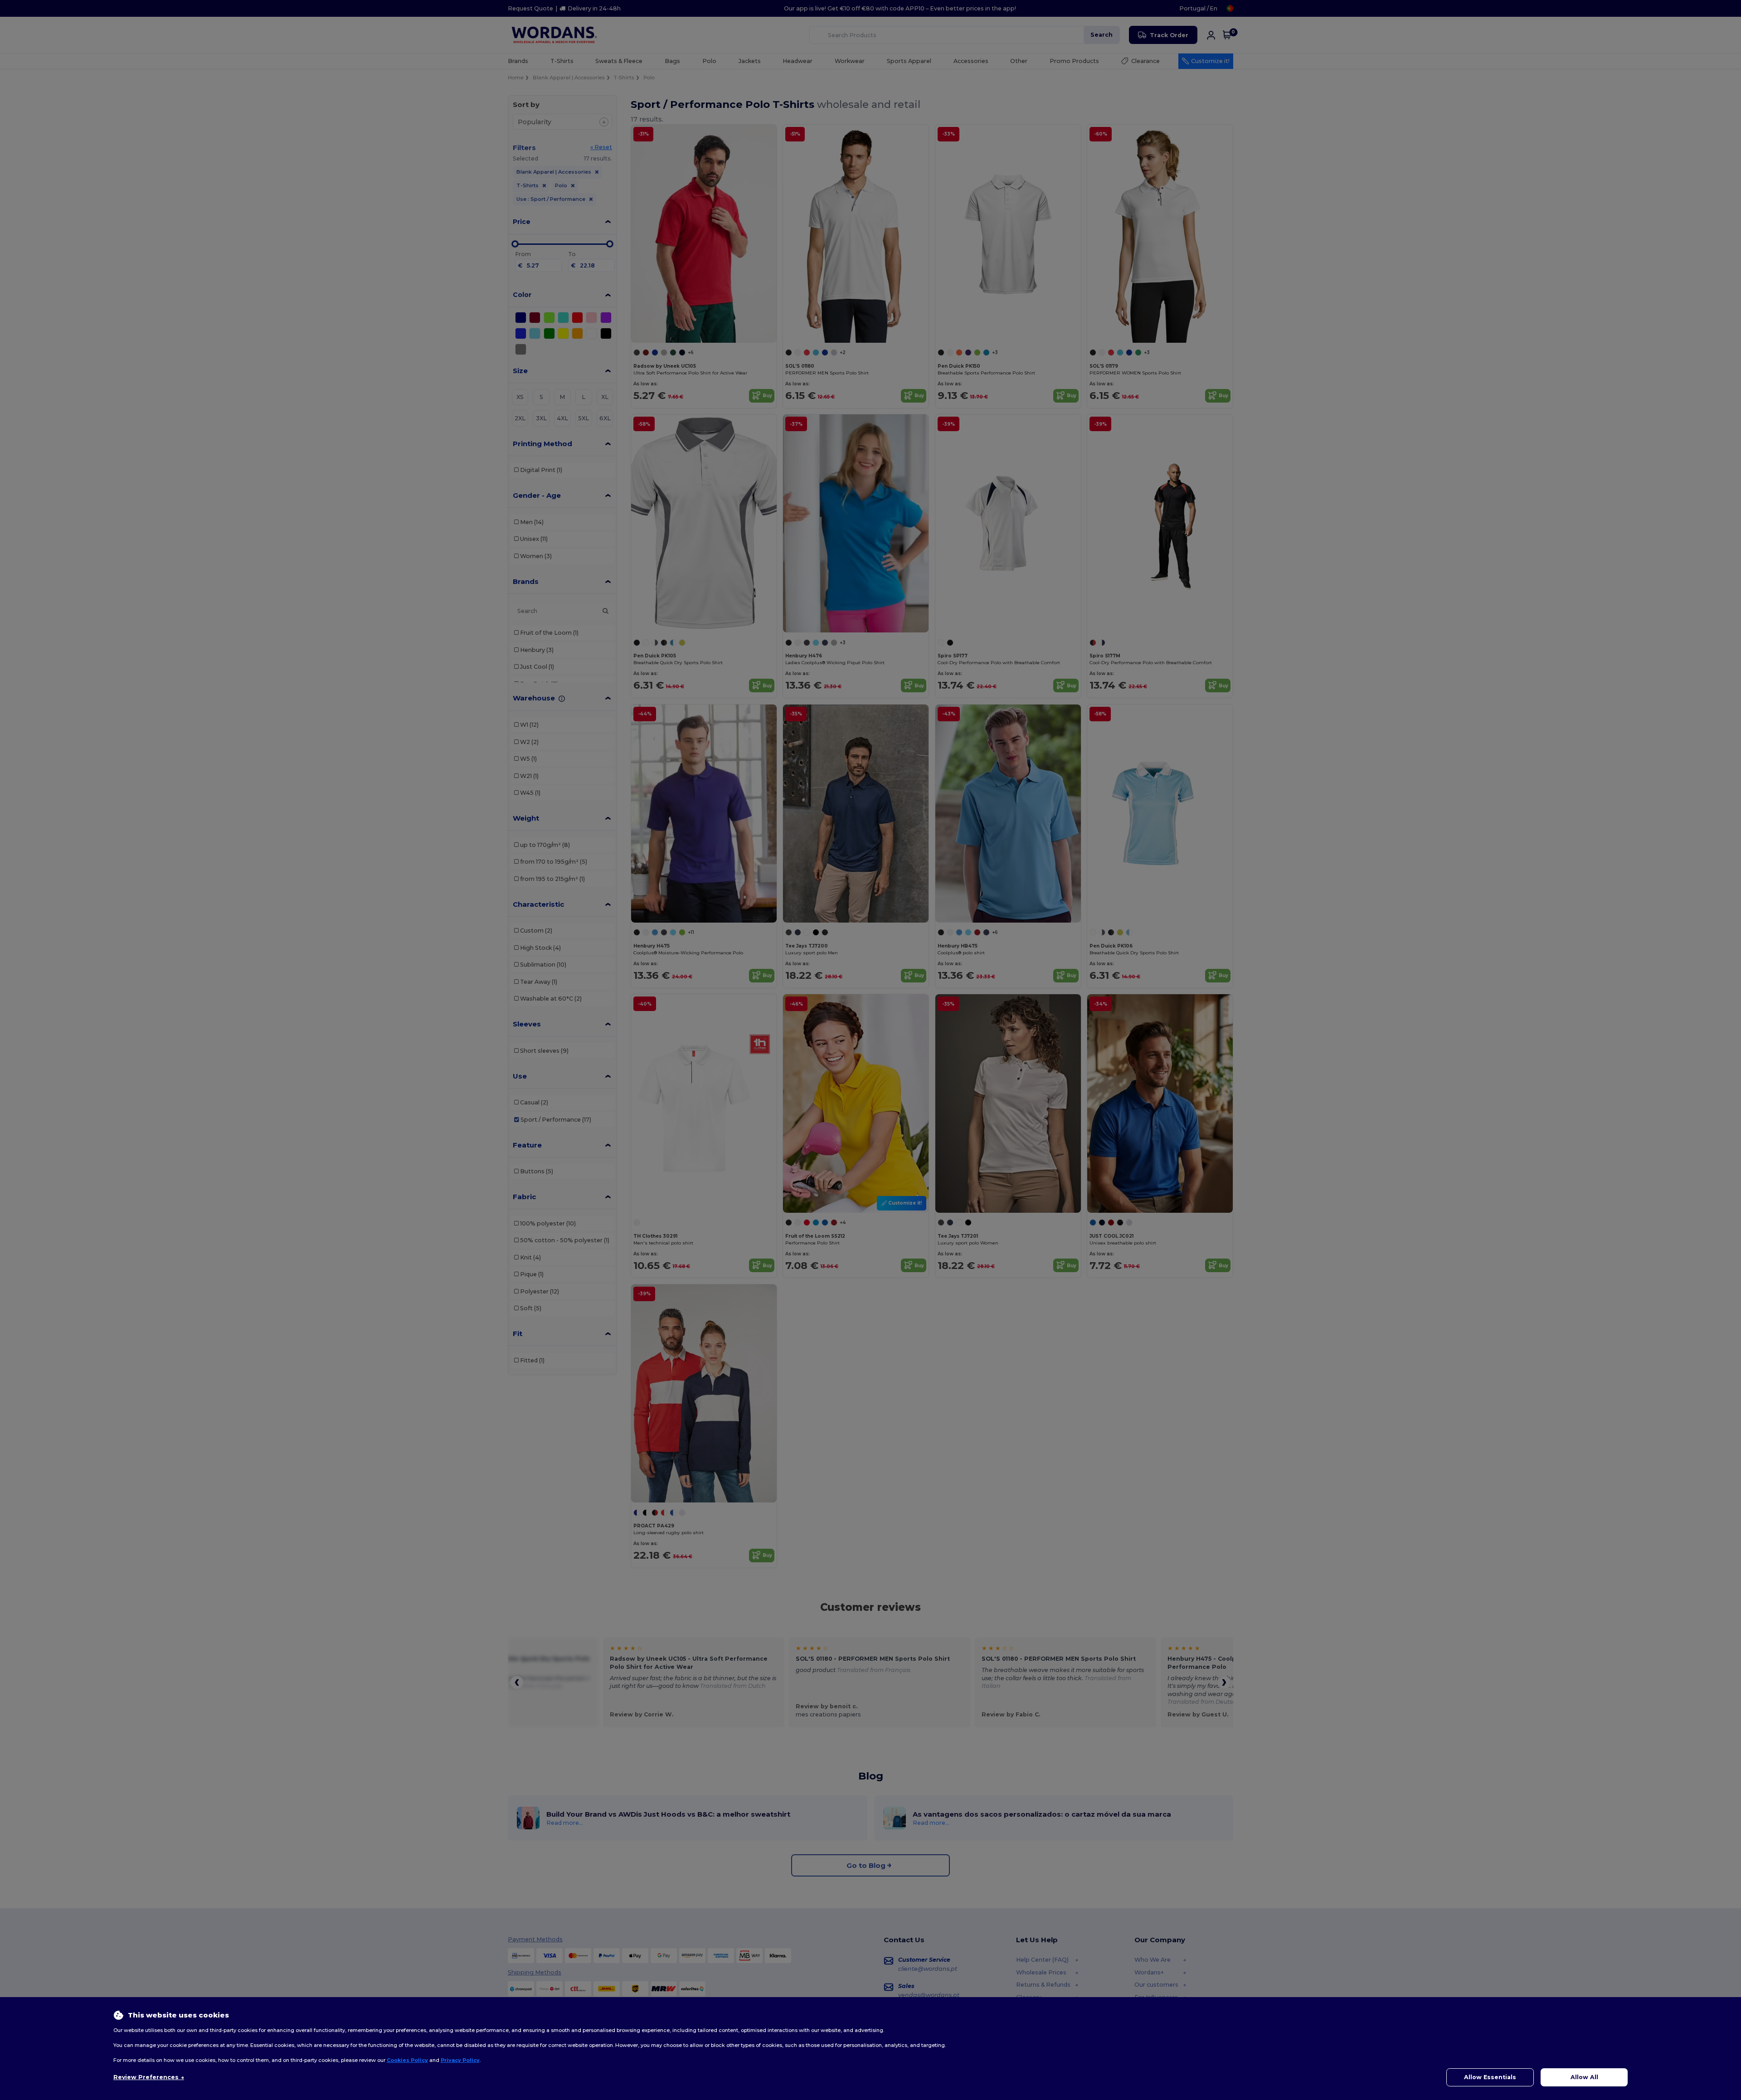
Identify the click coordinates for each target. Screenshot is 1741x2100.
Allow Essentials (1490, 2077)
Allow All (1584, 2077)
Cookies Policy (407, 2060)
